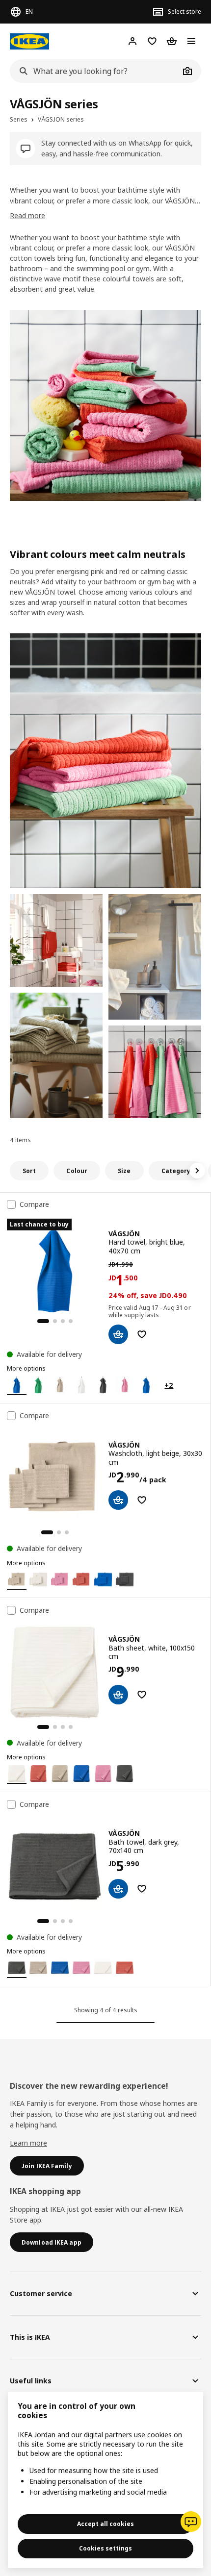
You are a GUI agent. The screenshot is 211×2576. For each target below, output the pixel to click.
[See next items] (197, 1171)
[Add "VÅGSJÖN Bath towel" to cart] (118, 1889)
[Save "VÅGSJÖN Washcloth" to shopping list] (142, 1500)
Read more (27, 215)
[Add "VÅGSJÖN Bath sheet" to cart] (118, 1695)
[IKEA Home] (29, 41)
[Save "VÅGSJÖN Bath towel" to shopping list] (142, 1889)
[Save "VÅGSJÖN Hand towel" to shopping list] (142, 1334)
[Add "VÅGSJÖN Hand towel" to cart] (118, 1334)
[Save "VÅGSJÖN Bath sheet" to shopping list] (142, 1695)
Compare (34, 1204)
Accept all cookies (105, 2524)
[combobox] (95, 71)
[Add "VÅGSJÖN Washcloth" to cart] (118, 1500)
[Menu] (191, 41)
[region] (105, 2480)
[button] (105, 761)
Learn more (28, 2143)
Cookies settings (105, 2548)
